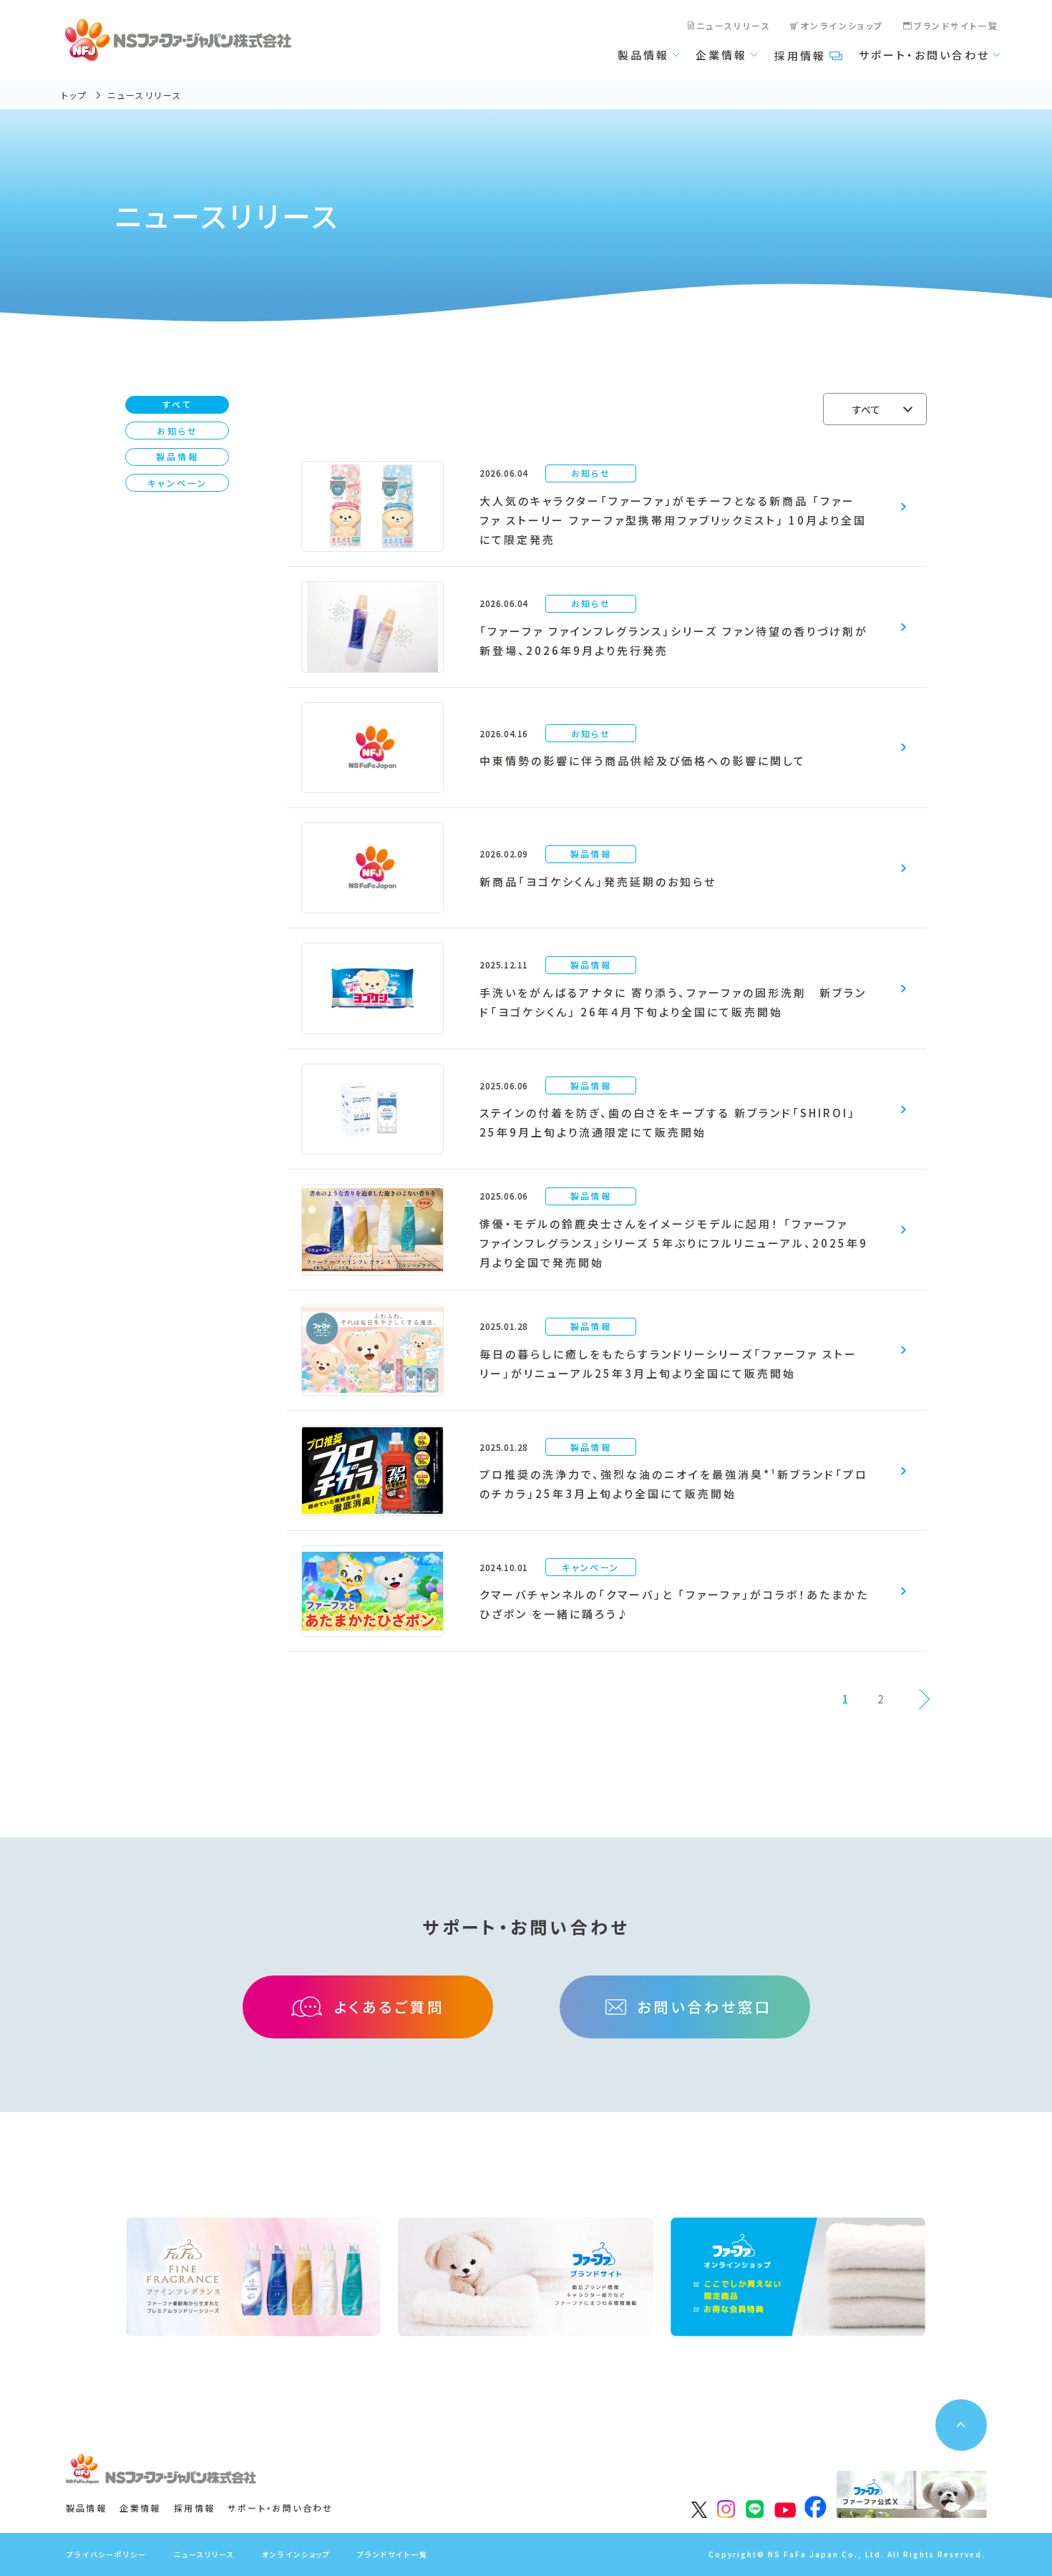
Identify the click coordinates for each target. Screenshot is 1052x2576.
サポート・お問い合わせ (924, 55)
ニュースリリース (734, 25)
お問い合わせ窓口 (705, 2007)
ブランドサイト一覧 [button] (393, 2554)
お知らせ (177, 431)
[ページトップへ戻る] (961, 2425)
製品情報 (643, 55)
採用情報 (800, 55)
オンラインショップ (842, 25)
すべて (177, 404)
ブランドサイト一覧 (956, 25)
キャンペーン (177, 483)
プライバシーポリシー (107, 2554)
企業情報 (721, 55)
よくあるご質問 (389, 2007)
